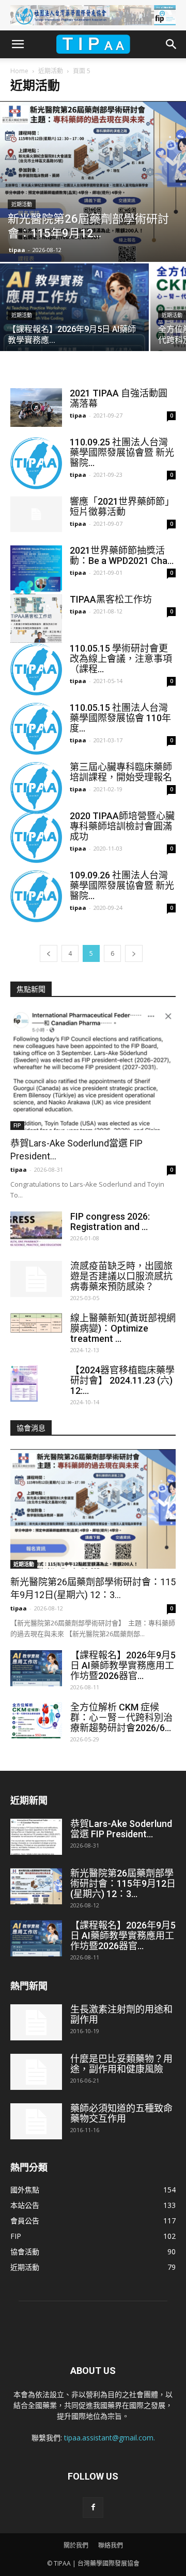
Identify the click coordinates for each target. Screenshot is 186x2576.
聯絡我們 (111, 2545)
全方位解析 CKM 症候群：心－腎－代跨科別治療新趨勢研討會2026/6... (121, 1717)
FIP (17, 1125)
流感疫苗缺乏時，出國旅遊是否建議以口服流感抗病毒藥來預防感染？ (121, 1276)
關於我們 (76, 2545)
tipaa (17, 250)
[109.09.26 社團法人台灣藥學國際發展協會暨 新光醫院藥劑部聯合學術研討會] (36, 896)
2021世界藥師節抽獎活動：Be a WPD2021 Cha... (122, 555)
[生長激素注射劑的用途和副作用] (36, 2022)
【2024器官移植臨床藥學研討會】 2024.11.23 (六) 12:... (122, 1380)
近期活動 (51, 71)
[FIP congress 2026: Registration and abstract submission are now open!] (36, 1229)
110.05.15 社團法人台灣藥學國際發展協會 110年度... (120, 718)
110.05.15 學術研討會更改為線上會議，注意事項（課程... (121, 659)
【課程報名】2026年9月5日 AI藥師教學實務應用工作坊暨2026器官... (123, 1665)
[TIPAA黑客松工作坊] (36, 619)
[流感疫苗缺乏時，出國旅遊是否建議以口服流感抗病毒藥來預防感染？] (36, 1279)
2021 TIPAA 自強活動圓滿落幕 (119, 398)
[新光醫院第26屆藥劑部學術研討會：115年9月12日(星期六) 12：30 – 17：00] (93, 181)
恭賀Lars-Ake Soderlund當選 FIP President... (121, 1829)
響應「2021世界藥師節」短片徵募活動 (122, 506)
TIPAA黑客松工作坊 (111, 599)
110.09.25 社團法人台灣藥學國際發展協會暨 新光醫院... (122, 452)
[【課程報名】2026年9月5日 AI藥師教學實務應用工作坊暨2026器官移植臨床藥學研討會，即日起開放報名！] (74, 319)
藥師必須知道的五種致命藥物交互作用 (121, 2113)
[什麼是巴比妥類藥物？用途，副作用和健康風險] (36, 2072)
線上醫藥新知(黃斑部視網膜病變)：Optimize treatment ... (123, 1328)
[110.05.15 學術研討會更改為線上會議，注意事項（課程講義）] (36, 669)
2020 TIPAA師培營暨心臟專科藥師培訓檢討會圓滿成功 (122, 826)
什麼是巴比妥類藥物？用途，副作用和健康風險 (121, 2064)
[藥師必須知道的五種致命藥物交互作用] (36, 2121)
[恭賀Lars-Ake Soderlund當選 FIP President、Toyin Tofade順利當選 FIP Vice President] (93, 1070)
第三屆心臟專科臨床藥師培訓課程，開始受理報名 (121, 772)
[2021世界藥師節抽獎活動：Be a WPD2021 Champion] (36, 583)
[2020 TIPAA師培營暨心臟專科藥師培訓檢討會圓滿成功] (36, 837)
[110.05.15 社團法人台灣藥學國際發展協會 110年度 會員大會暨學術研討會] (36, 729)
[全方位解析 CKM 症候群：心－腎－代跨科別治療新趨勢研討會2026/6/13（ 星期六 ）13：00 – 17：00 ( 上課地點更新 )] (36, 1720)
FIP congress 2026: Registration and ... (110, 1221)
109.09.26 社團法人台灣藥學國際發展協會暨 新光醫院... (122, 885)
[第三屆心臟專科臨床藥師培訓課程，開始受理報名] (36, 788)
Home (19, 71)
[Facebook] (93, 2507)
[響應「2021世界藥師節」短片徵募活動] (36, 514)
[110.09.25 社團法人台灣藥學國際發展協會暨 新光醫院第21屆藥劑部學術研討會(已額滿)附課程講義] (36, 463)
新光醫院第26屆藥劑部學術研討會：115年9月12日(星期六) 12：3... (123, 1883)
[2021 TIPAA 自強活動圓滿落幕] (36, 408)
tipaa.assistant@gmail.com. (110, 2438)
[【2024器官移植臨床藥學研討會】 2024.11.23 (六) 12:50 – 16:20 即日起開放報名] (24, 1383)
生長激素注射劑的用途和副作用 (121, 2014)
